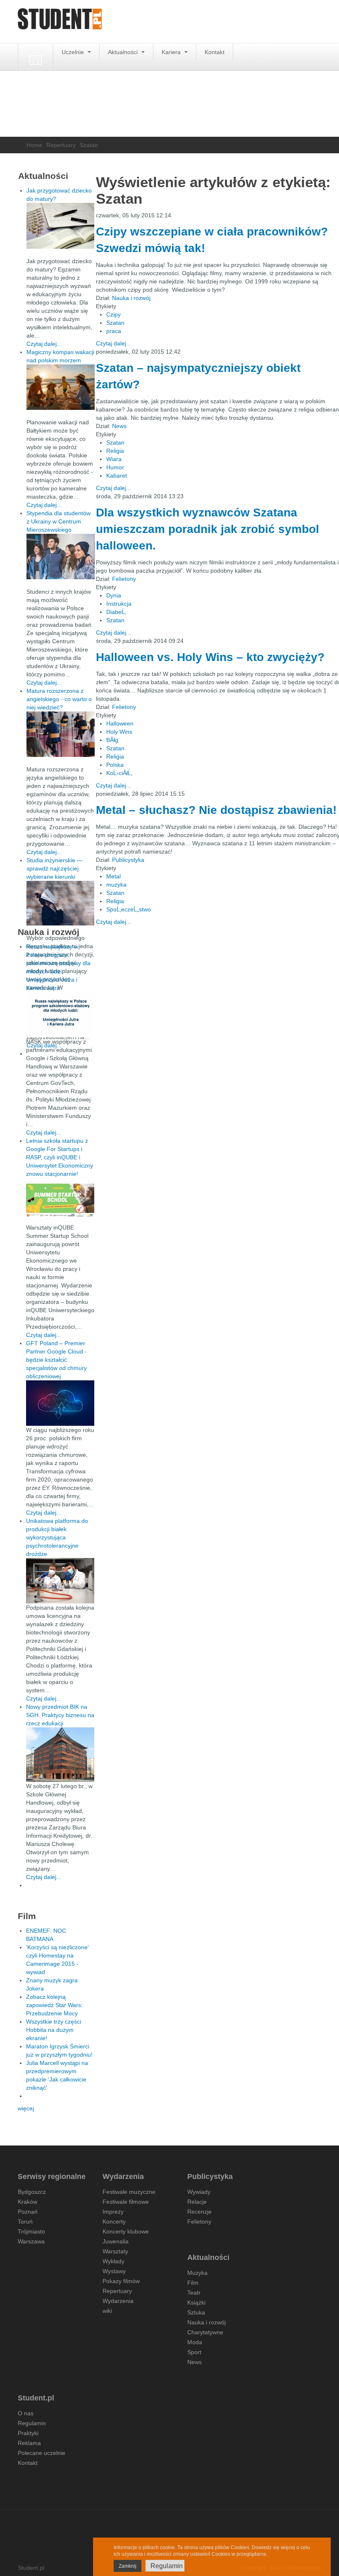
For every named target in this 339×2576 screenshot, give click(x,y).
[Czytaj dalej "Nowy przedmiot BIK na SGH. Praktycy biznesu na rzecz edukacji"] (60, 1754)
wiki (107, 2311)
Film (193, 2283)
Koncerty (114, 2222)
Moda (195, 2342)
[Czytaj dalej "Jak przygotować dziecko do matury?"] (61, 226)
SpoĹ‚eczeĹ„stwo (129, 909)
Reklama (29, 2443)
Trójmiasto (31, 2231)
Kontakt (215, 52)
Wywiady (199, 2192)
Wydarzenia (118, 2301)
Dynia (114, 595)
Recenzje (199, 2212)
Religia (115, 451)
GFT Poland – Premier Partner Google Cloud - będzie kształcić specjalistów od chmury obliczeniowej (56, 1360)
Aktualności (124, 52)
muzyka (116, 885)
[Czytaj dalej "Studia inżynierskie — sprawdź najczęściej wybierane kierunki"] (61, 903)
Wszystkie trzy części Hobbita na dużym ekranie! (54, 2030)
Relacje (197, 2202)
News (119, 426)
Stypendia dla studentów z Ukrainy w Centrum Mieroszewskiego (58, 521)
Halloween (120, 723)
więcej (26, 2108)
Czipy (113, 314)
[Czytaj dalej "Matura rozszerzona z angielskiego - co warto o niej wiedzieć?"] (61, 734)
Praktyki (28, 2433)
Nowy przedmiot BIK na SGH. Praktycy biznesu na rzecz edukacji (60, 1715)
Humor (115, 467)
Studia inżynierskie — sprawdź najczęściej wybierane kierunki (55, 868)
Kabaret (117, 476)
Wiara (114, 459)
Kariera (172, 52)
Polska (115, 765)
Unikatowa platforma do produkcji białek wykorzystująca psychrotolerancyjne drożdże (57, 1537)
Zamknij (128, 2566)
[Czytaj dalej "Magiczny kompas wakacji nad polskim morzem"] (61, 387)
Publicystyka (128, 860)
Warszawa (31, 2241)
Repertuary (61, 145)
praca (114, 331)
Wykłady (113, 2261)
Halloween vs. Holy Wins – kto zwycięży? (210, 657)
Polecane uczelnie (42, 2453)
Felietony (124, 579)
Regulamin (32, 2423)
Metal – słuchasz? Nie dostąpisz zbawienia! (216, 810)
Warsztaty (115, 2251)
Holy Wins (119, 732)
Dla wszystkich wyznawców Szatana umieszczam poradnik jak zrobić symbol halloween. (208, 529)
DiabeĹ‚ (116, 612)
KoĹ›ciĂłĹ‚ (119, 773)
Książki (196, 2302)
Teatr (194, 2293)
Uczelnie (74, 52)
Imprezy (113, 2212)
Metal (113, 876)
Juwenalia (116, 2241)
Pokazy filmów (121, 2281)
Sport (194, 2352)
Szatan (115, 323)
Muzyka (197, 2273)
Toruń (25, 2222)
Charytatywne (205, 2332)
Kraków (27, 2202)
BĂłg (112, 740)
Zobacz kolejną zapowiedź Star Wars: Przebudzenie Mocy (54, 2005)
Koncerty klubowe (126, 2231)
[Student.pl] (60, 22)
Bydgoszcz (32, 2192)
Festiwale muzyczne (129, 2192)
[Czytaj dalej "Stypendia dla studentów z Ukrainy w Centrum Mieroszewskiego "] (61, 557)
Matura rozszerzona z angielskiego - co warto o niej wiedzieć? (59, 699)
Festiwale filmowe (126, 2202)
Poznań (28, 2212)
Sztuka (196, 2312)
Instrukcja (119, 604)
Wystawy (114, 2271)
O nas (26, 2413)
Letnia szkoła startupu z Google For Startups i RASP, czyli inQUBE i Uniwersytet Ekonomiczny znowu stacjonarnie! (60, 1157)
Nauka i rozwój (131, 298)
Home (34, 145)
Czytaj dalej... (113, 343)
